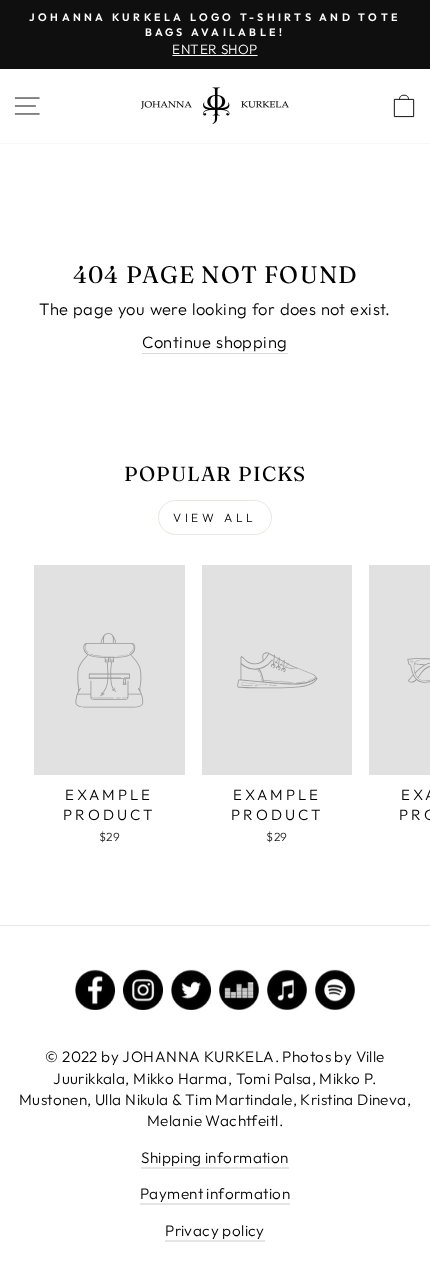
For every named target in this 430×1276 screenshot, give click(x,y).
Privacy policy (215, 1230)
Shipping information (214, 1157)
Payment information (215, 1193)
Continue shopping (214, 341)
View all (215, 517)
